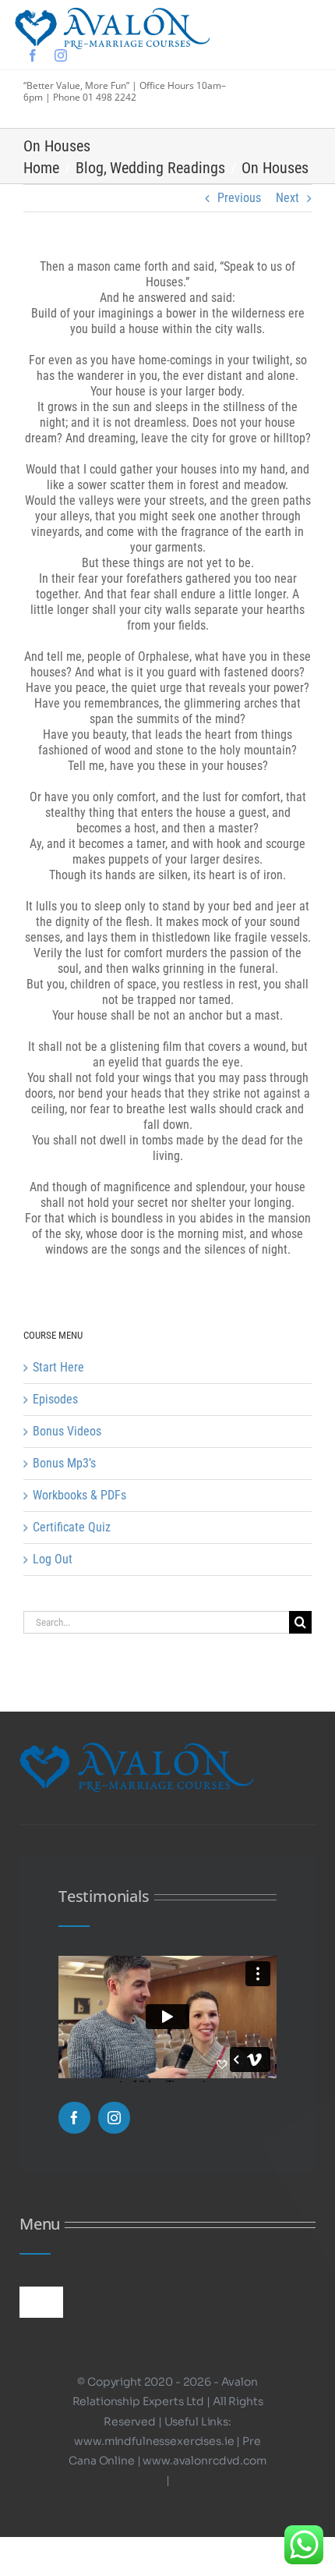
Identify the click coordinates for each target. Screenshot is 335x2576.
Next (287, 198)
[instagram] (61, 55)
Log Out (53, 1559)
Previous (239, 198)
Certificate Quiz (72, 1527)
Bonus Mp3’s (64, 1463)
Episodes (55, 1399)
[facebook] (33, 55)
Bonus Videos (67, 1431)
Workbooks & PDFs (79, 1495)
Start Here (58, 1367)
